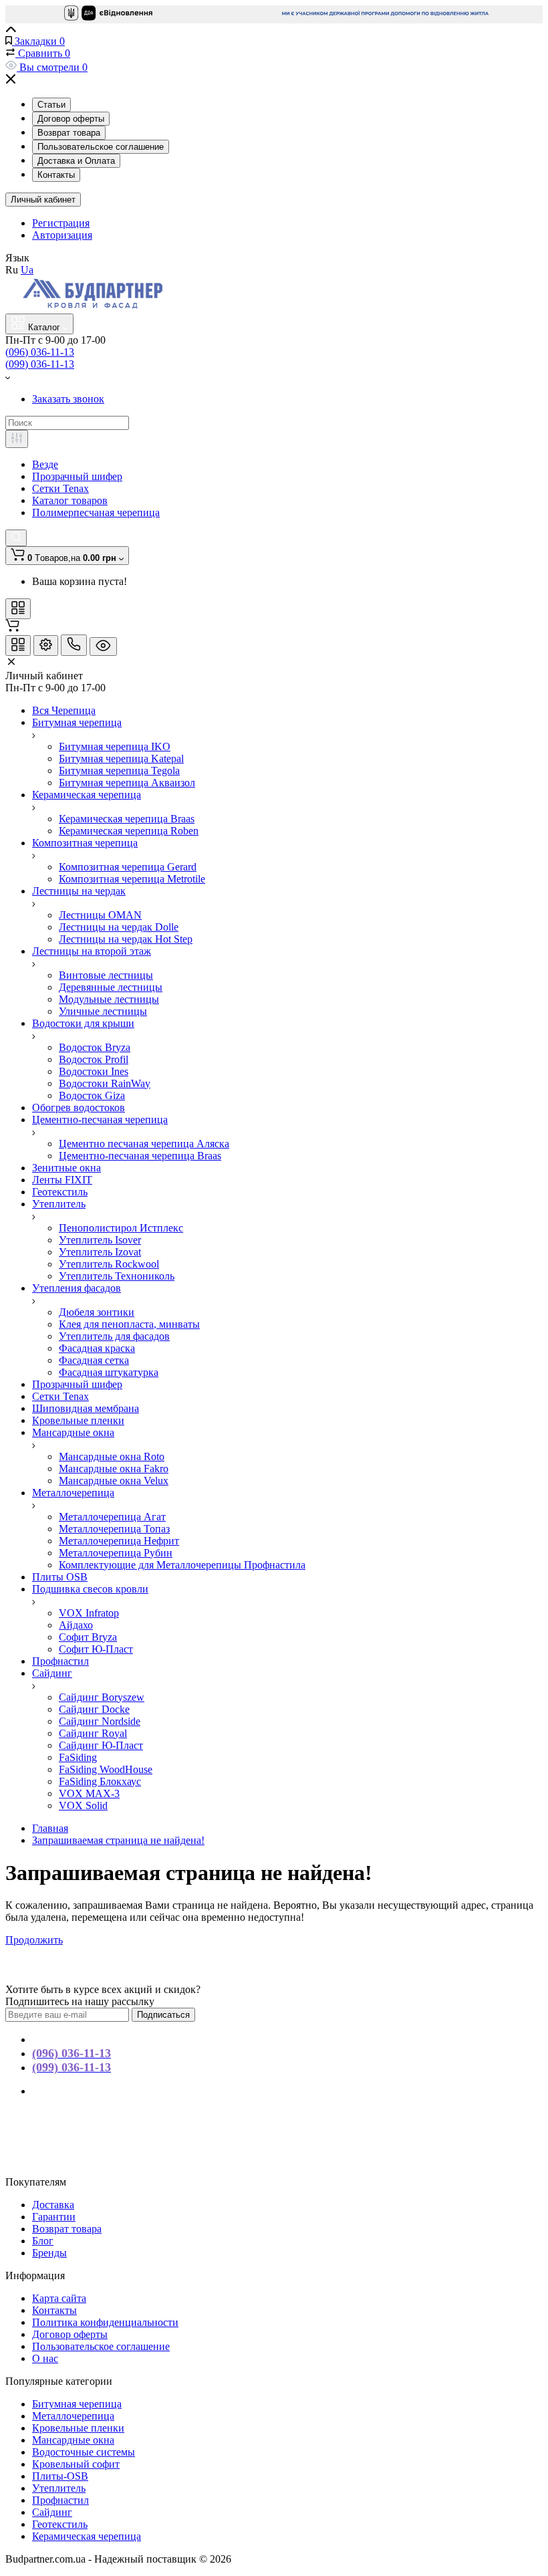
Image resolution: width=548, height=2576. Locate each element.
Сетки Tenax (60, 488)
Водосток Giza (92, 1095)
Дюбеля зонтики (97, 1312)
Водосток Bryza (95, 1047)
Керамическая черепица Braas (127, 819)
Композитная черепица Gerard (128, 867)
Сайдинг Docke (94, 1709)
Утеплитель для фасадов (114, 1336)
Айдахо (76, 1625)
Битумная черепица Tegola (119, 771)
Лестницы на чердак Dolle (119, 927)
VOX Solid (83, 1805)
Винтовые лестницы (106, 975)
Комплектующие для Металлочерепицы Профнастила (182, 1565)
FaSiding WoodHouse (106, 1769)
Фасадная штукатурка (109, 1372)
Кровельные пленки (78, 2428)
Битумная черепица (77, 2404)
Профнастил (60, 2500)
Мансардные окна (73, 2440)
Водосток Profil (94, 1059)
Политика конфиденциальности (105, 2322)
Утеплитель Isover (100, 1240)
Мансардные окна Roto (112, 1456)
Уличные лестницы (103, 1011)
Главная (50, 1828)
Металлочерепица (73, 2416)
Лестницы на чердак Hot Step (126, 939)
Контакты (56, 175)
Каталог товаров (70, 500)
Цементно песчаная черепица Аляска (144, 1144)
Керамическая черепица (87, 2536)
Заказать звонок (68, 399)
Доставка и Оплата (76, 161)
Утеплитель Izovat (100, 1252)
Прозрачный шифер (77, 476)
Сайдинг (52, 2512)
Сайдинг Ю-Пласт (101, 1745)
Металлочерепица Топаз (114, 1529)
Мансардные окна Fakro (114, 1469)
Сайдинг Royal (93, 1733)
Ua (27, 270)
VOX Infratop (89, 1613)
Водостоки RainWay (105, 1083)
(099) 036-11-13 (40, 364)
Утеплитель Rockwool (109, 1264)
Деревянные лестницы (111, 987)
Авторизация (62, 235)
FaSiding (78, 1757)
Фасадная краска (97, 1348)
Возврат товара (69, 133)
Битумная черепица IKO (115, 746)
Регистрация (61, 223)
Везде (45, 464)
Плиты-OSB (60, 2476)
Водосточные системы (84, 2452)
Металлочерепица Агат (112, 1517)
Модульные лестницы (109, 999)
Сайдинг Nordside (100, 1721)
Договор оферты (71, 119)
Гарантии (54, 2217)
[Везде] (17, 439)
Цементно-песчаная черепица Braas (140, 1156)
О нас (45, 2358)
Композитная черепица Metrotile (132, 879)
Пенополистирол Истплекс (121, 1228)
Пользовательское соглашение (101, 147)
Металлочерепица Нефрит (119, 1541)
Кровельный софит (76, 2464)
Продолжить (34, 1940)
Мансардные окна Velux (114, 1481)
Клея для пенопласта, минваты (129, 1324)
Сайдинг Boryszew (102, 1697)
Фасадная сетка (94, 1360)
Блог (43, 2241)
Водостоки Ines (94, 1071)
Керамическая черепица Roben (129, 831)
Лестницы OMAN (100, 915)
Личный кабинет (43, 200)
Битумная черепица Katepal (121, 758)
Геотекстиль (60, 2524)
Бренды (49, 2253)
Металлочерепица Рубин (116, 1553)
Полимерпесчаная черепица (96, 512)
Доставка (53, 2205)
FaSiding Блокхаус (100, 1781)
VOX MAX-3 (89, 1793)
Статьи (51, 105)
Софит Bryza (88, 1637)
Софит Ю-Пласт (96, 1649)
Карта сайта (59, 2298)
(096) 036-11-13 (40, 352)
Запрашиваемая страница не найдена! (118, 1840)
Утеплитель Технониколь (117, 1276)
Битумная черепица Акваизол (127, 783)
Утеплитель (59, 2488)
